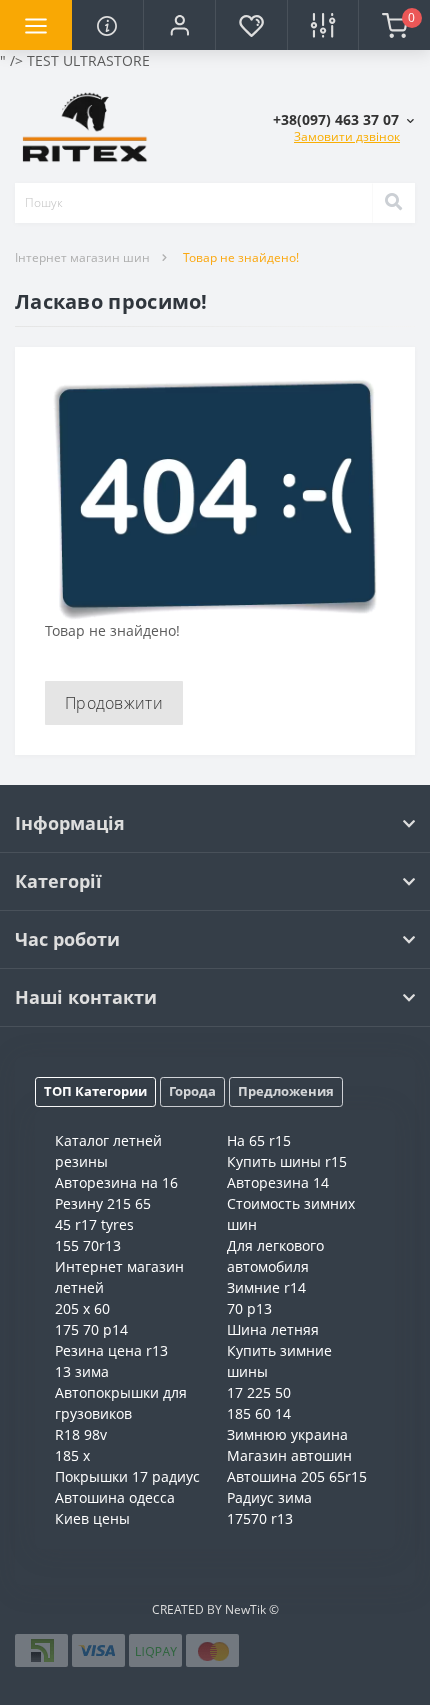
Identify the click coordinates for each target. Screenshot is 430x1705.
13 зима (82, 1371)
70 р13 (249, 1308)
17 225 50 (259, 1392)
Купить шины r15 (287, 1161)
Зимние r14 (266, 1287)
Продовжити (114, 703)
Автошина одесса (115, 1497)
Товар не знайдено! (241, 257)
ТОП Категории (95, 1091)
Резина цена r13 (111, 1350)
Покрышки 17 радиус (127, 1476)
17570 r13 (260, 1518)
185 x (72, 1455)
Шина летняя (273, 1329)
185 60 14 (259, 1413)
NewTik (245, 1609)
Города (192, 1091)
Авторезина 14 (278, 1182)
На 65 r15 (259, 1140)
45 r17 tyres (94, 1224)
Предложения (286, 1091)
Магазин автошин (289, 1455)
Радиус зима (269, 1497)
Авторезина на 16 (116, 1182)
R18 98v (81, 1434)
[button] (179, 25)
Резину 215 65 (103, 1203)
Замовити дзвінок (347, 136)
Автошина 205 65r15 (297, 1476)
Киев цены (92, 1518)
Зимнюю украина (287, 1434)
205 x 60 (82, 1308)
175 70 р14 (91, 1329)
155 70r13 (88, 1245)
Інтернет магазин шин (82, 257)
